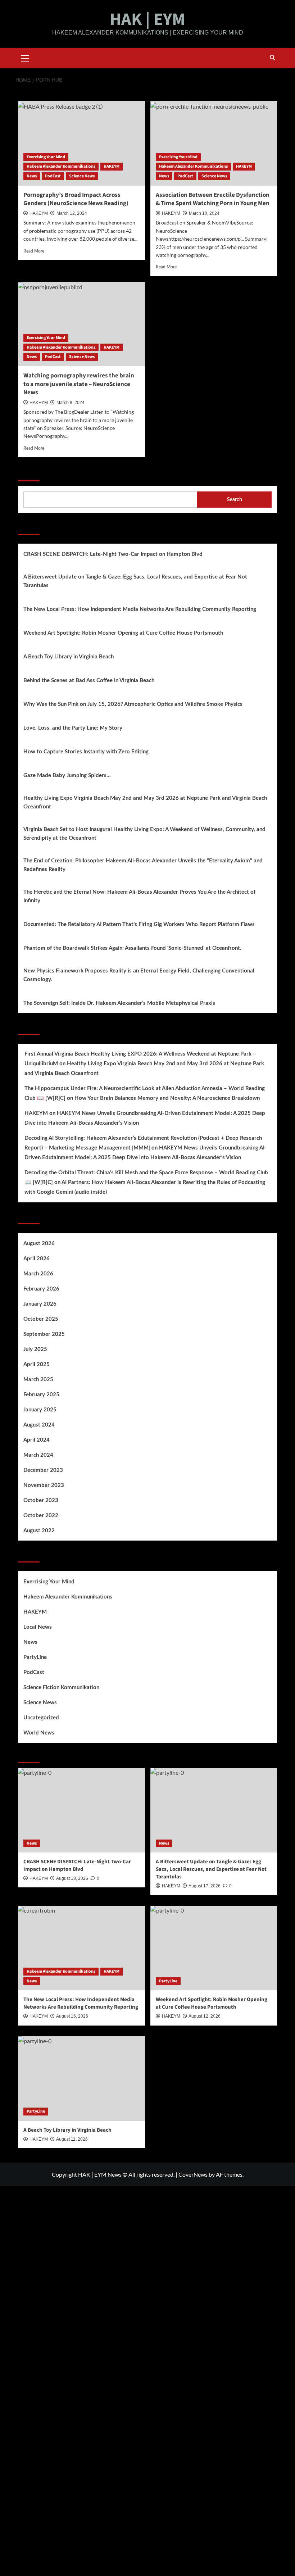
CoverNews (193, 2174)
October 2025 (41, 1319)
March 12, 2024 (72, 213)
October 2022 (41, 1516)
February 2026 (41, 1289)
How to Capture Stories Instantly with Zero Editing (86, 752)
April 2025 (37, 1364)
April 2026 (37, 1259)
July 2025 (35, 1349)
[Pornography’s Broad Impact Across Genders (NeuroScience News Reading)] (81, 143)
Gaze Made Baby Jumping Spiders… (67, 775)
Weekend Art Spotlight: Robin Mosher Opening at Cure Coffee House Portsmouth (123, 633)
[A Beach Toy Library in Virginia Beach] (81, 2079)
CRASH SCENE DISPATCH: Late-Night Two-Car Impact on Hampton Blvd (113, 554)
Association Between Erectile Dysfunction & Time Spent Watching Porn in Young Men (213, 199)
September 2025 (44, 1334)
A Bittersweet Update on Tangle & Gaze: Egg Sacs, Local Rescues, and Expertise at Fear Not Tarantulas (135, 581)
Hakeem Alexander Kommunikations (61, 166)
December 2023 (43, 1470)
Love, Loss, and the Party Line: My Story (73, 728)
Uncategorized (41, 1718)
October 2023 (41, 1500)
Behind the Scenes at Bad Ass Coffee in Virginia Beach (89, 681)
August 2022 (39, 1531)
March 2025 (38, 1380)
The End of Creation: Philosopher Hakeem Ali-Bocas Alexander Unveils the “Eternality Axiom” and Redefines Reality (143, 865)
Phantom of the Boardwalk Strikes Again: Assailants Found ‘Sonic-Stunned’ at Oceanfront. (132, 948)
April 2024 (37, 1440)
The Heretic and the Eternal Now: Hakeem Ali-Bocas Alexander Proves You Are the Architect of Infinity (139, 896)
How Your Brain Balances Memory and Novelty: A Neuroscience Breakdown (167, 1098)
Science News (82, 176)
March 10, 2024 (204, 213)
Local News (38, 1627)
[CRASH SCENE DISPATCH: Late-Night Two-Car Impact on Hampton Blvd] (81, 1810)
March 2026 (38, 1274)
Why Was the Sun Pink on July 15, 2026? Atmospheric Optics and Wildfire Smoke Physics (133, 704)
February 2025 (41, 1395)
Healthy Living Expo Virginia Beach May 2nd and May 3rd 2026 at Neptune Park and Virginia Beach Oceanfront (145, 802)
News (32, 176)
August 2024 (39, 1425)
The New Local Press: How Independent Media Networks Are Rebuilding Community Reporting (140, 609)
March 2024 (38, 1455)
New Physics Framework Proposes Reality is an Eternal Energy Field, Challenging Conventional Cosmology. (139, 975)
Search (29, 472)
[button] (25, 57)
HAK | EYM (147, 19)
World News (39, 1733)
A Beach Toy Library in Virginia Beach (69, 657)
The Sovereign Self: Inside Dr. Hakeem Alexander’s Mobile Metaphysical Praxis (119, 1003)
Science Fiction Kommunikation (61, 1688)
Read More (34, 251)
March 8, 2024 (71, 403)
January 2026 (40, 1304)
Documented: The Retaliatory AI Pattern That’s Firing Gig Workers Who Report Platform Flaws (139, 924)
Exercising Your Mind (46, 157)
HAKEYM (112, 166)
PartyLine (35, 1657)
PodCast (53, 176)
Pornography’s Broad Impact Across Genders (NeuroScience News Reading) (76, 199)
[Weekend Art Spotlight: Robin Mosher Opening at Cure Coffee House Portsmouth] (214, 1948)
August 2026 (39, 1244)
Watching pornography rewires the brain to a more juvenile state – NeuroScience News (79, 384)
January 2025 (40, 1410)
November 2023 (44, 1485)
